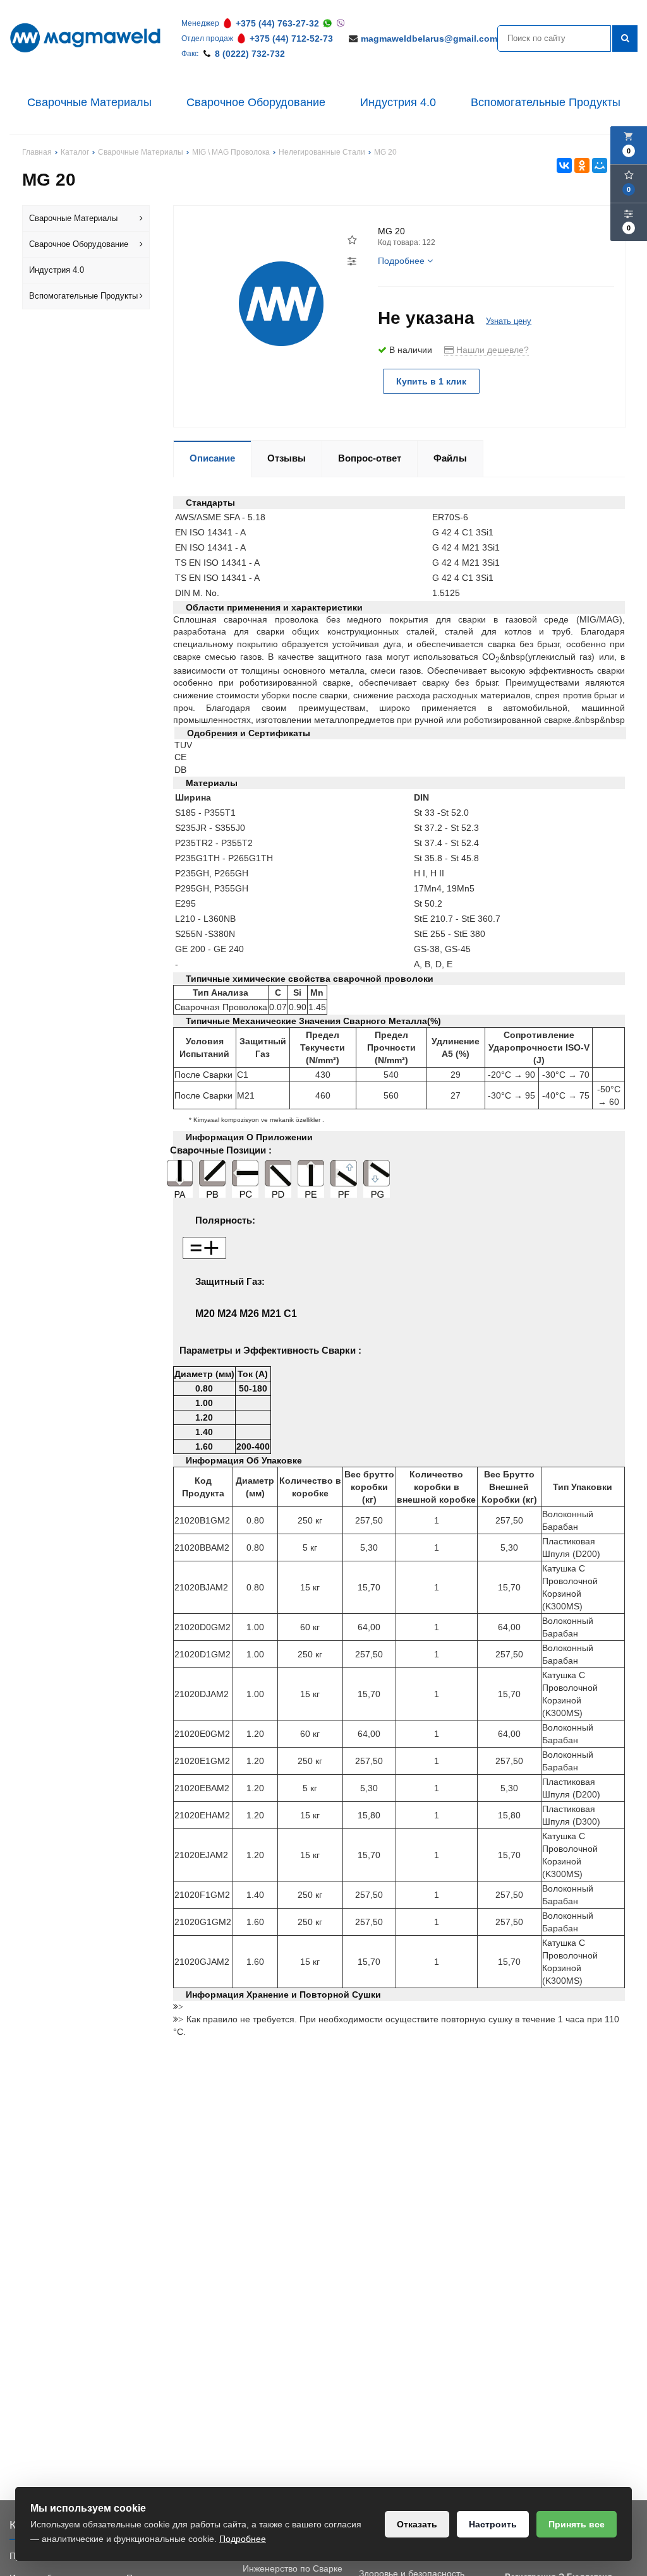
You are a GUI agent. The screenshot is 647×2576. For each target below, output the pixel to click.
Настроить (493, 2524)
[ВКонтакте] (564, 165)
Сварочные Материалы (89, 102)
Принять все (577, 2524)
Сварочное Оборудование (256, 102)
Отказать (417, 2524)
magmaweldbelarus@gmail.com (429, 39)
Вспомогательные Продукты (546, 102)
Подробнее (243, 2539)
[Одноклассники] (582, 165)
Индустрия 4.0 (398, 102)
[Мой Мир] (600, 165)
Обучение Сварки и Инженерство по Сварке (293, 2562)
